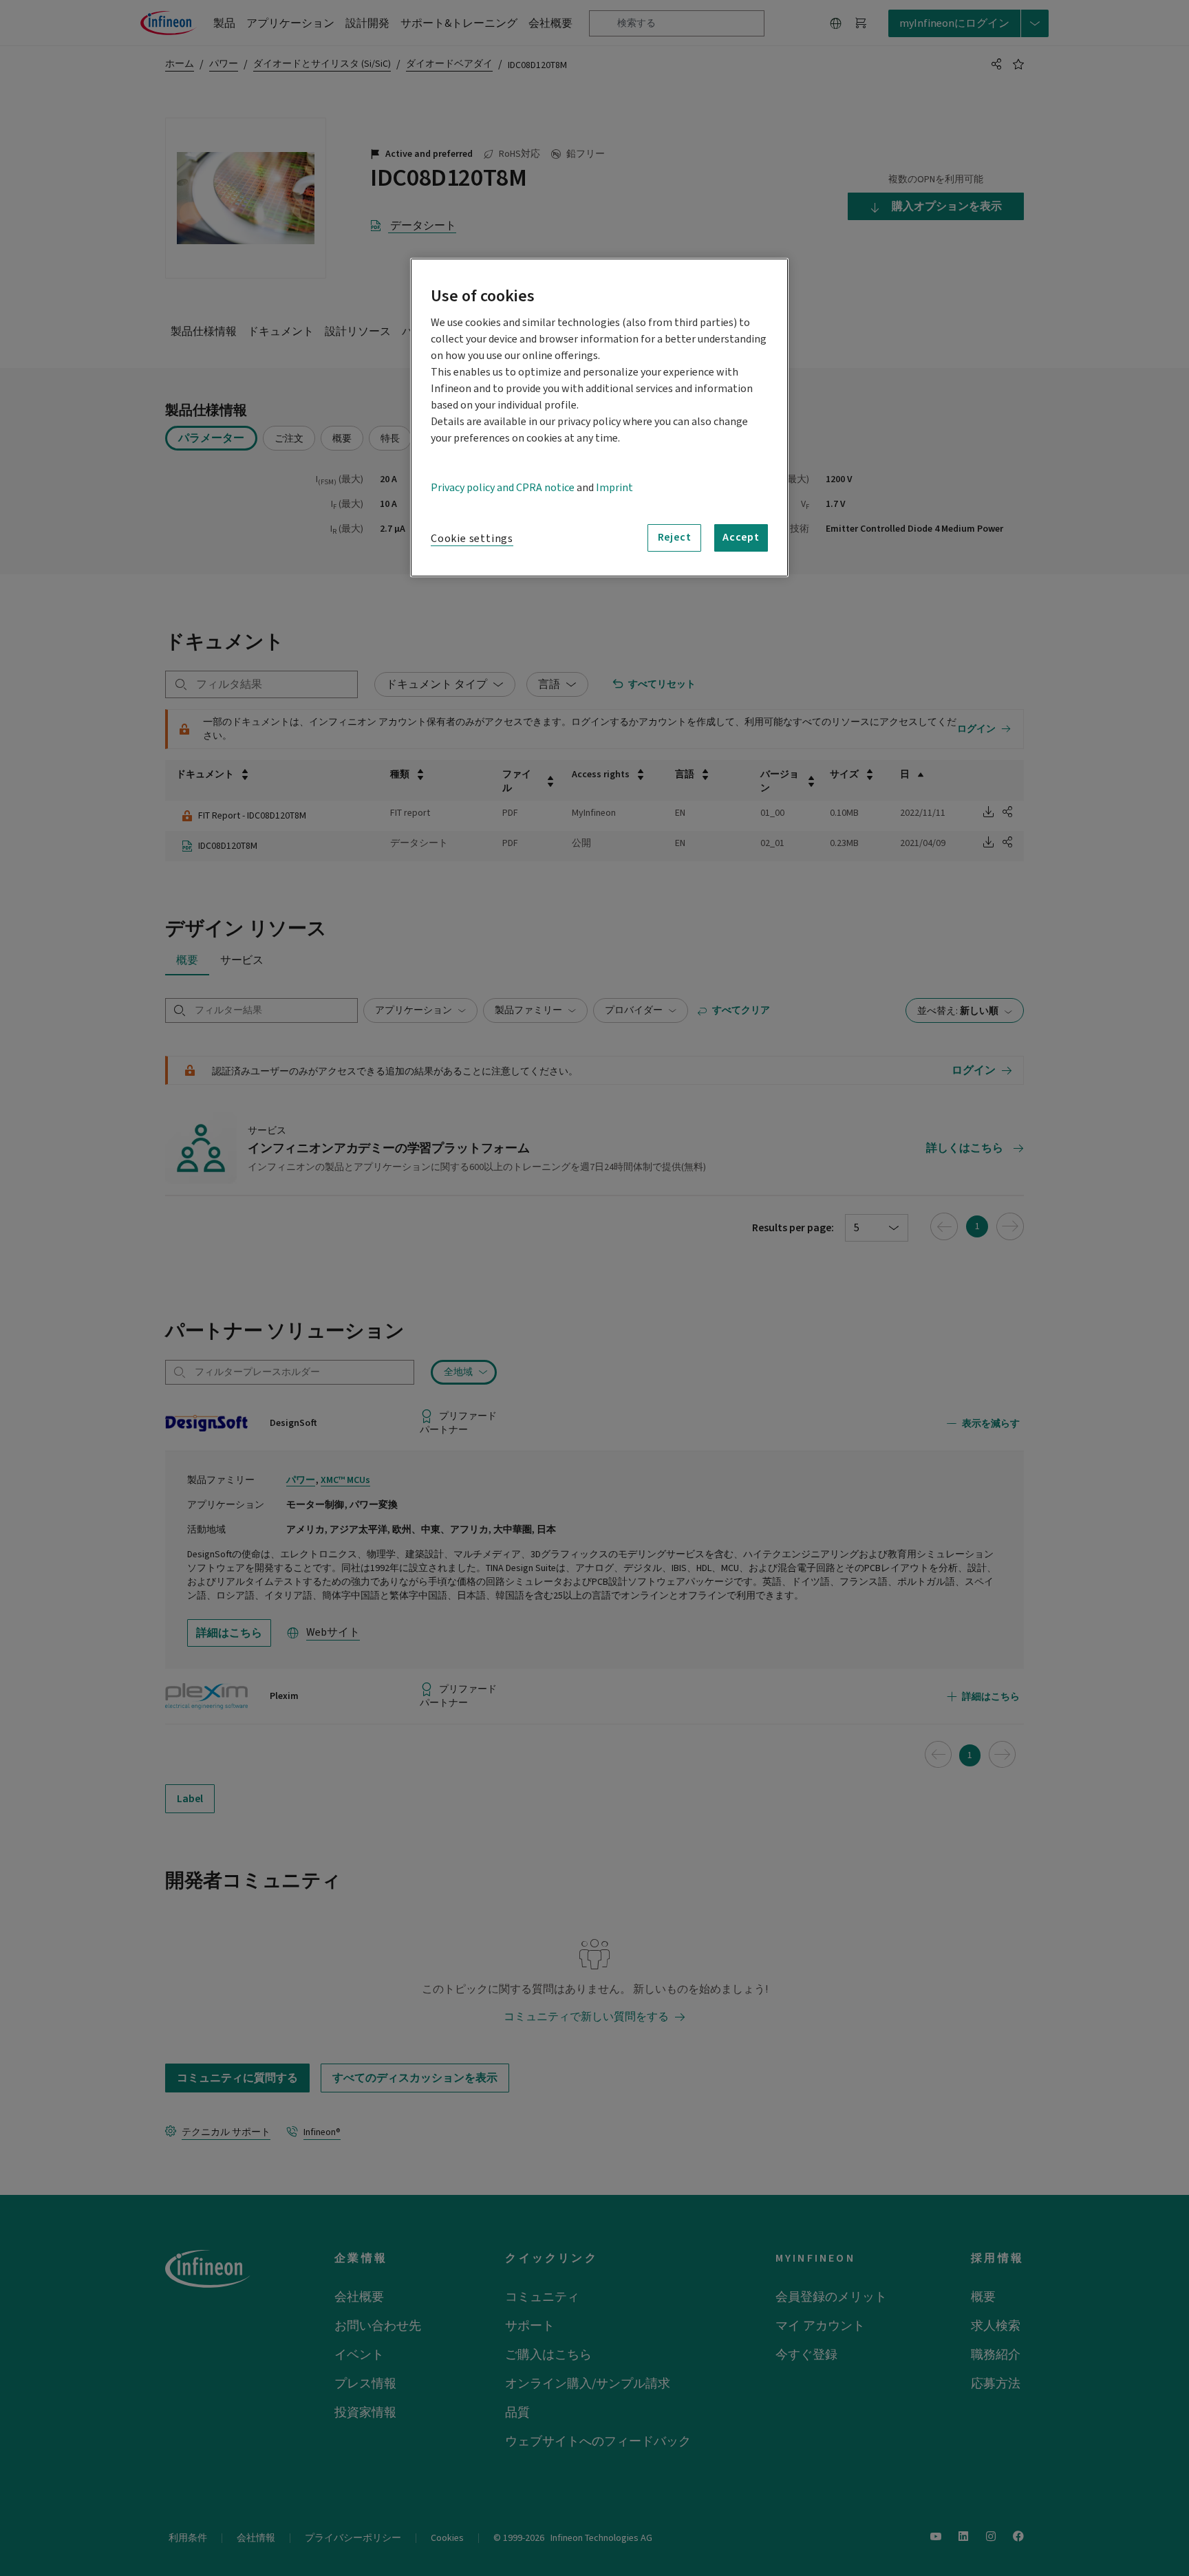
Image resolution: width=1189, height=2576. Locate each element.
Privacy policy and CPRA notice (503, 488)
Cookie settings (472, 539)
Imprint (614, 488)
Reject (675, 537)
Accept (741, 537)
